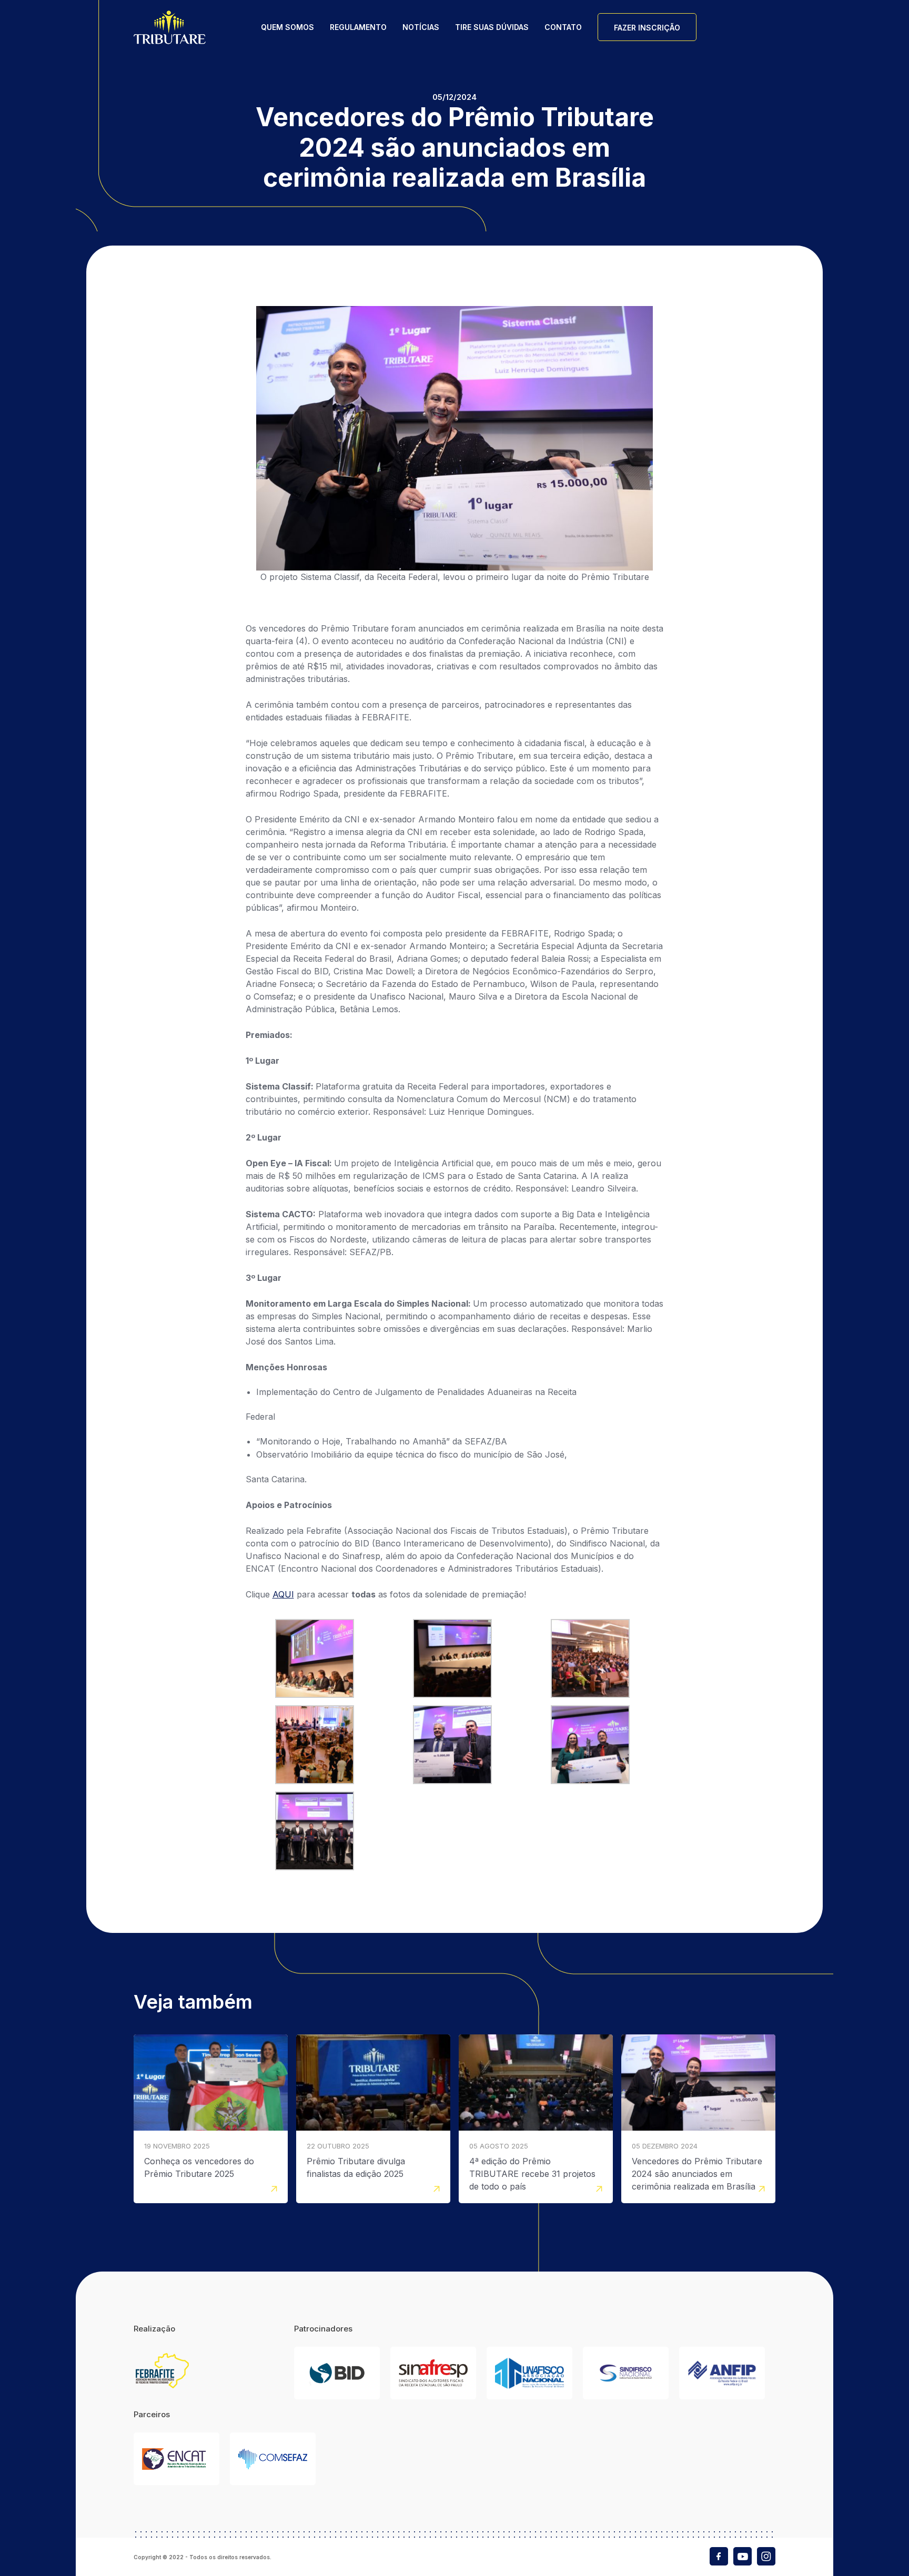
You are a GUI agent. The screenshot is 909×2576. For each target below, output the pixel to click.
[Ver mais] (211, 2119)
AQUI (283, 1594)
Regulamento (358, 27)
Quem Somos (287, 27)
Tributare (170, 27)
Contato (563, 27)
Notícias (421, 27)
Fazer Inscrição (647, 28)
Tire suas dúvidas (492, 27)
